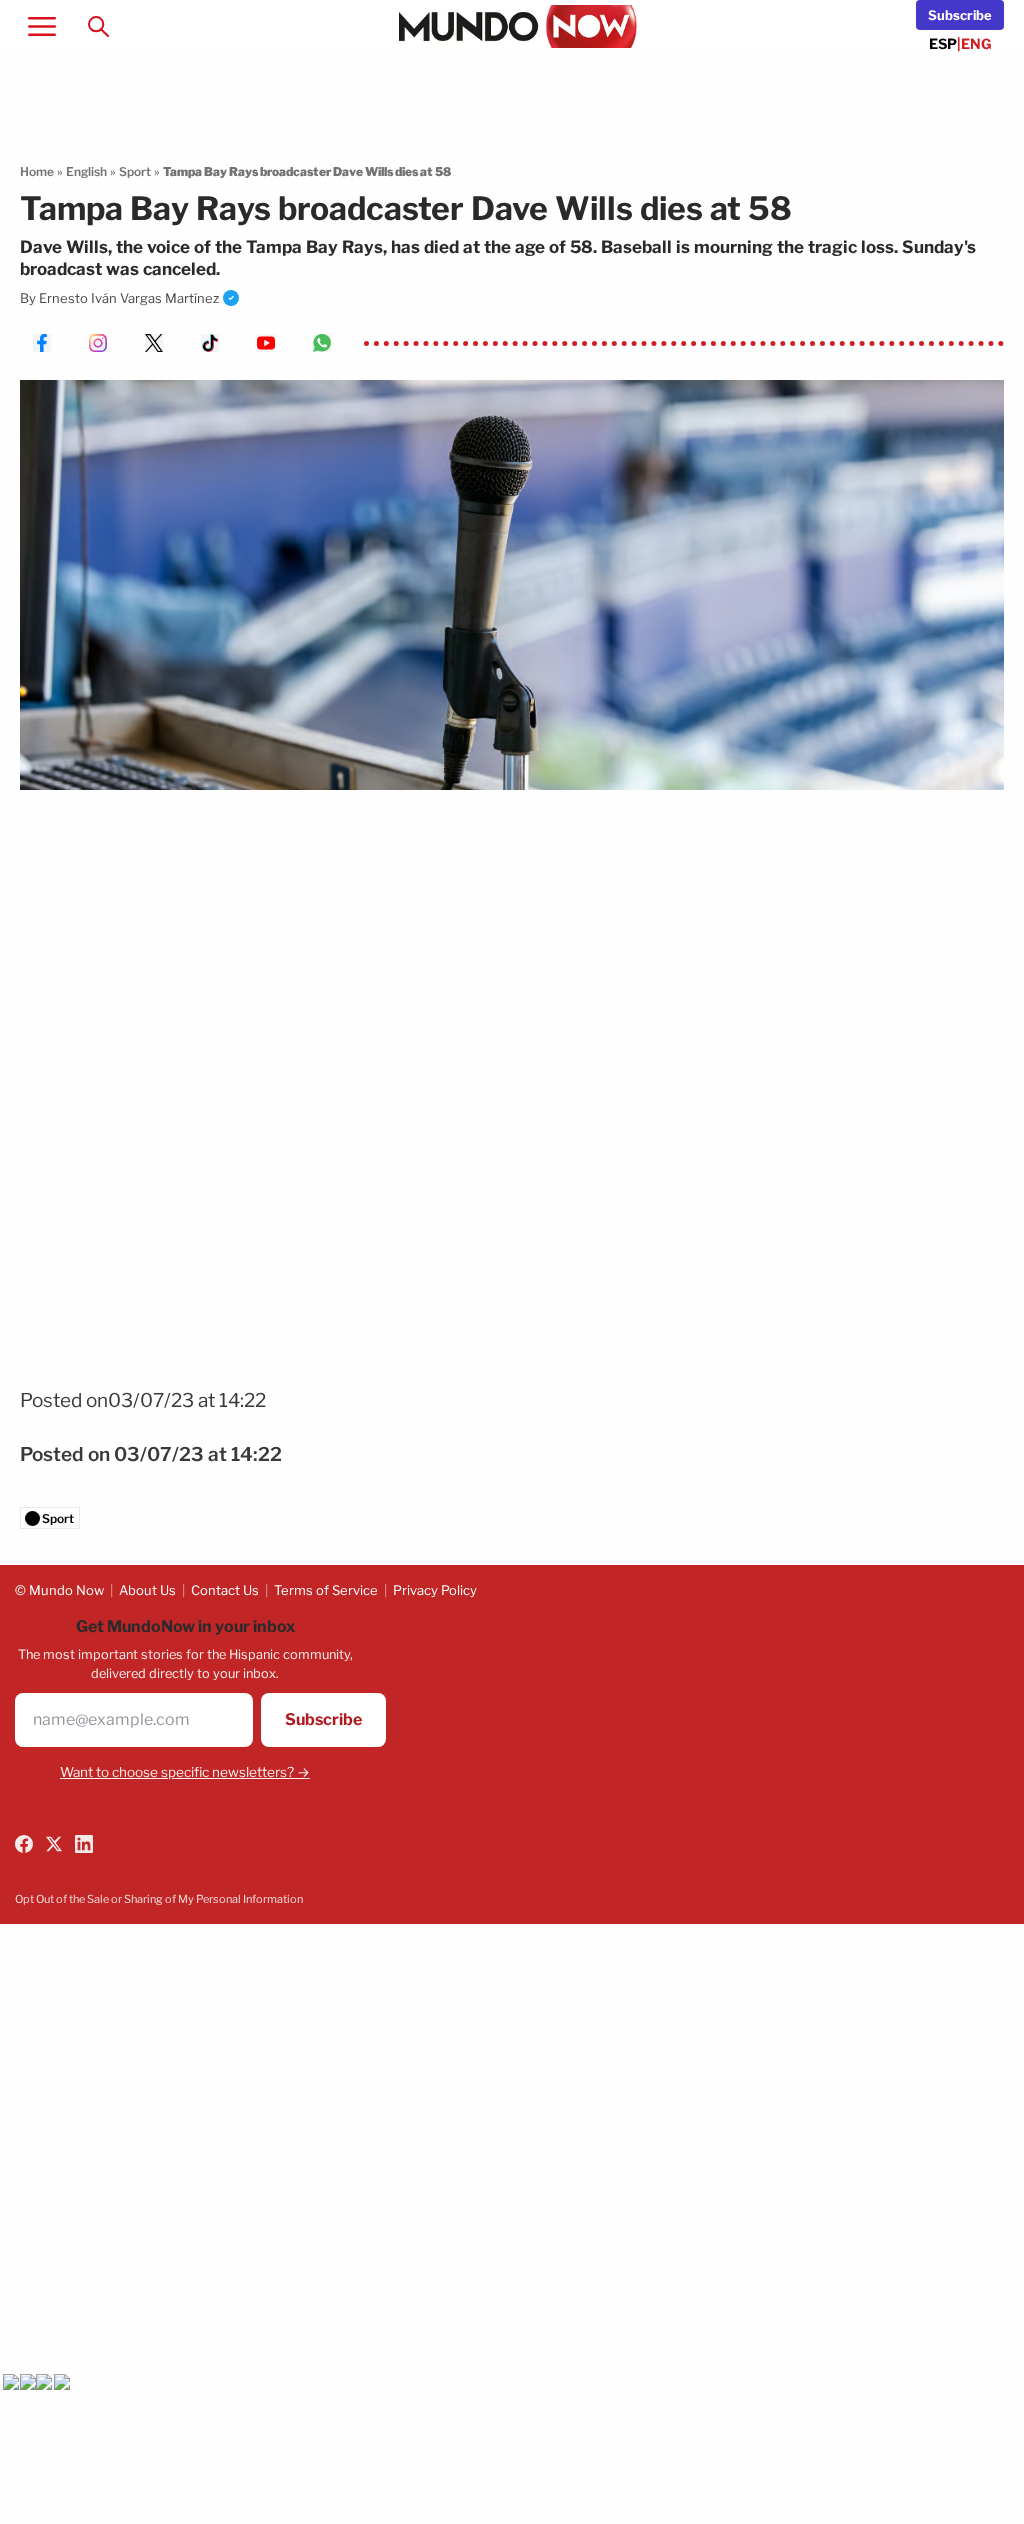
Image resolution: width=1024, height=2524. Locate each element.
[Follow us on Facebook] (24, 1844)
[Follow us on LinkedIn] (84, 1844)
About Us (147, 1590)
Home (37, 171)
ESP (943, 43)
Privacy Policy (435, 1590)
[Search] (98, 26)
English (86, 171)
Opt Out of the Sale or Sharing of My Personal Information (159, 1899)
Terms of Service (326, 1590)
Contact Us (225, 1590)
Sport (135, 171)
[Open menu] (42, 26)
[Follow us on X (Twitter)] (54, 1844)
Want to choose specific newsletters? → (185, 1772)
